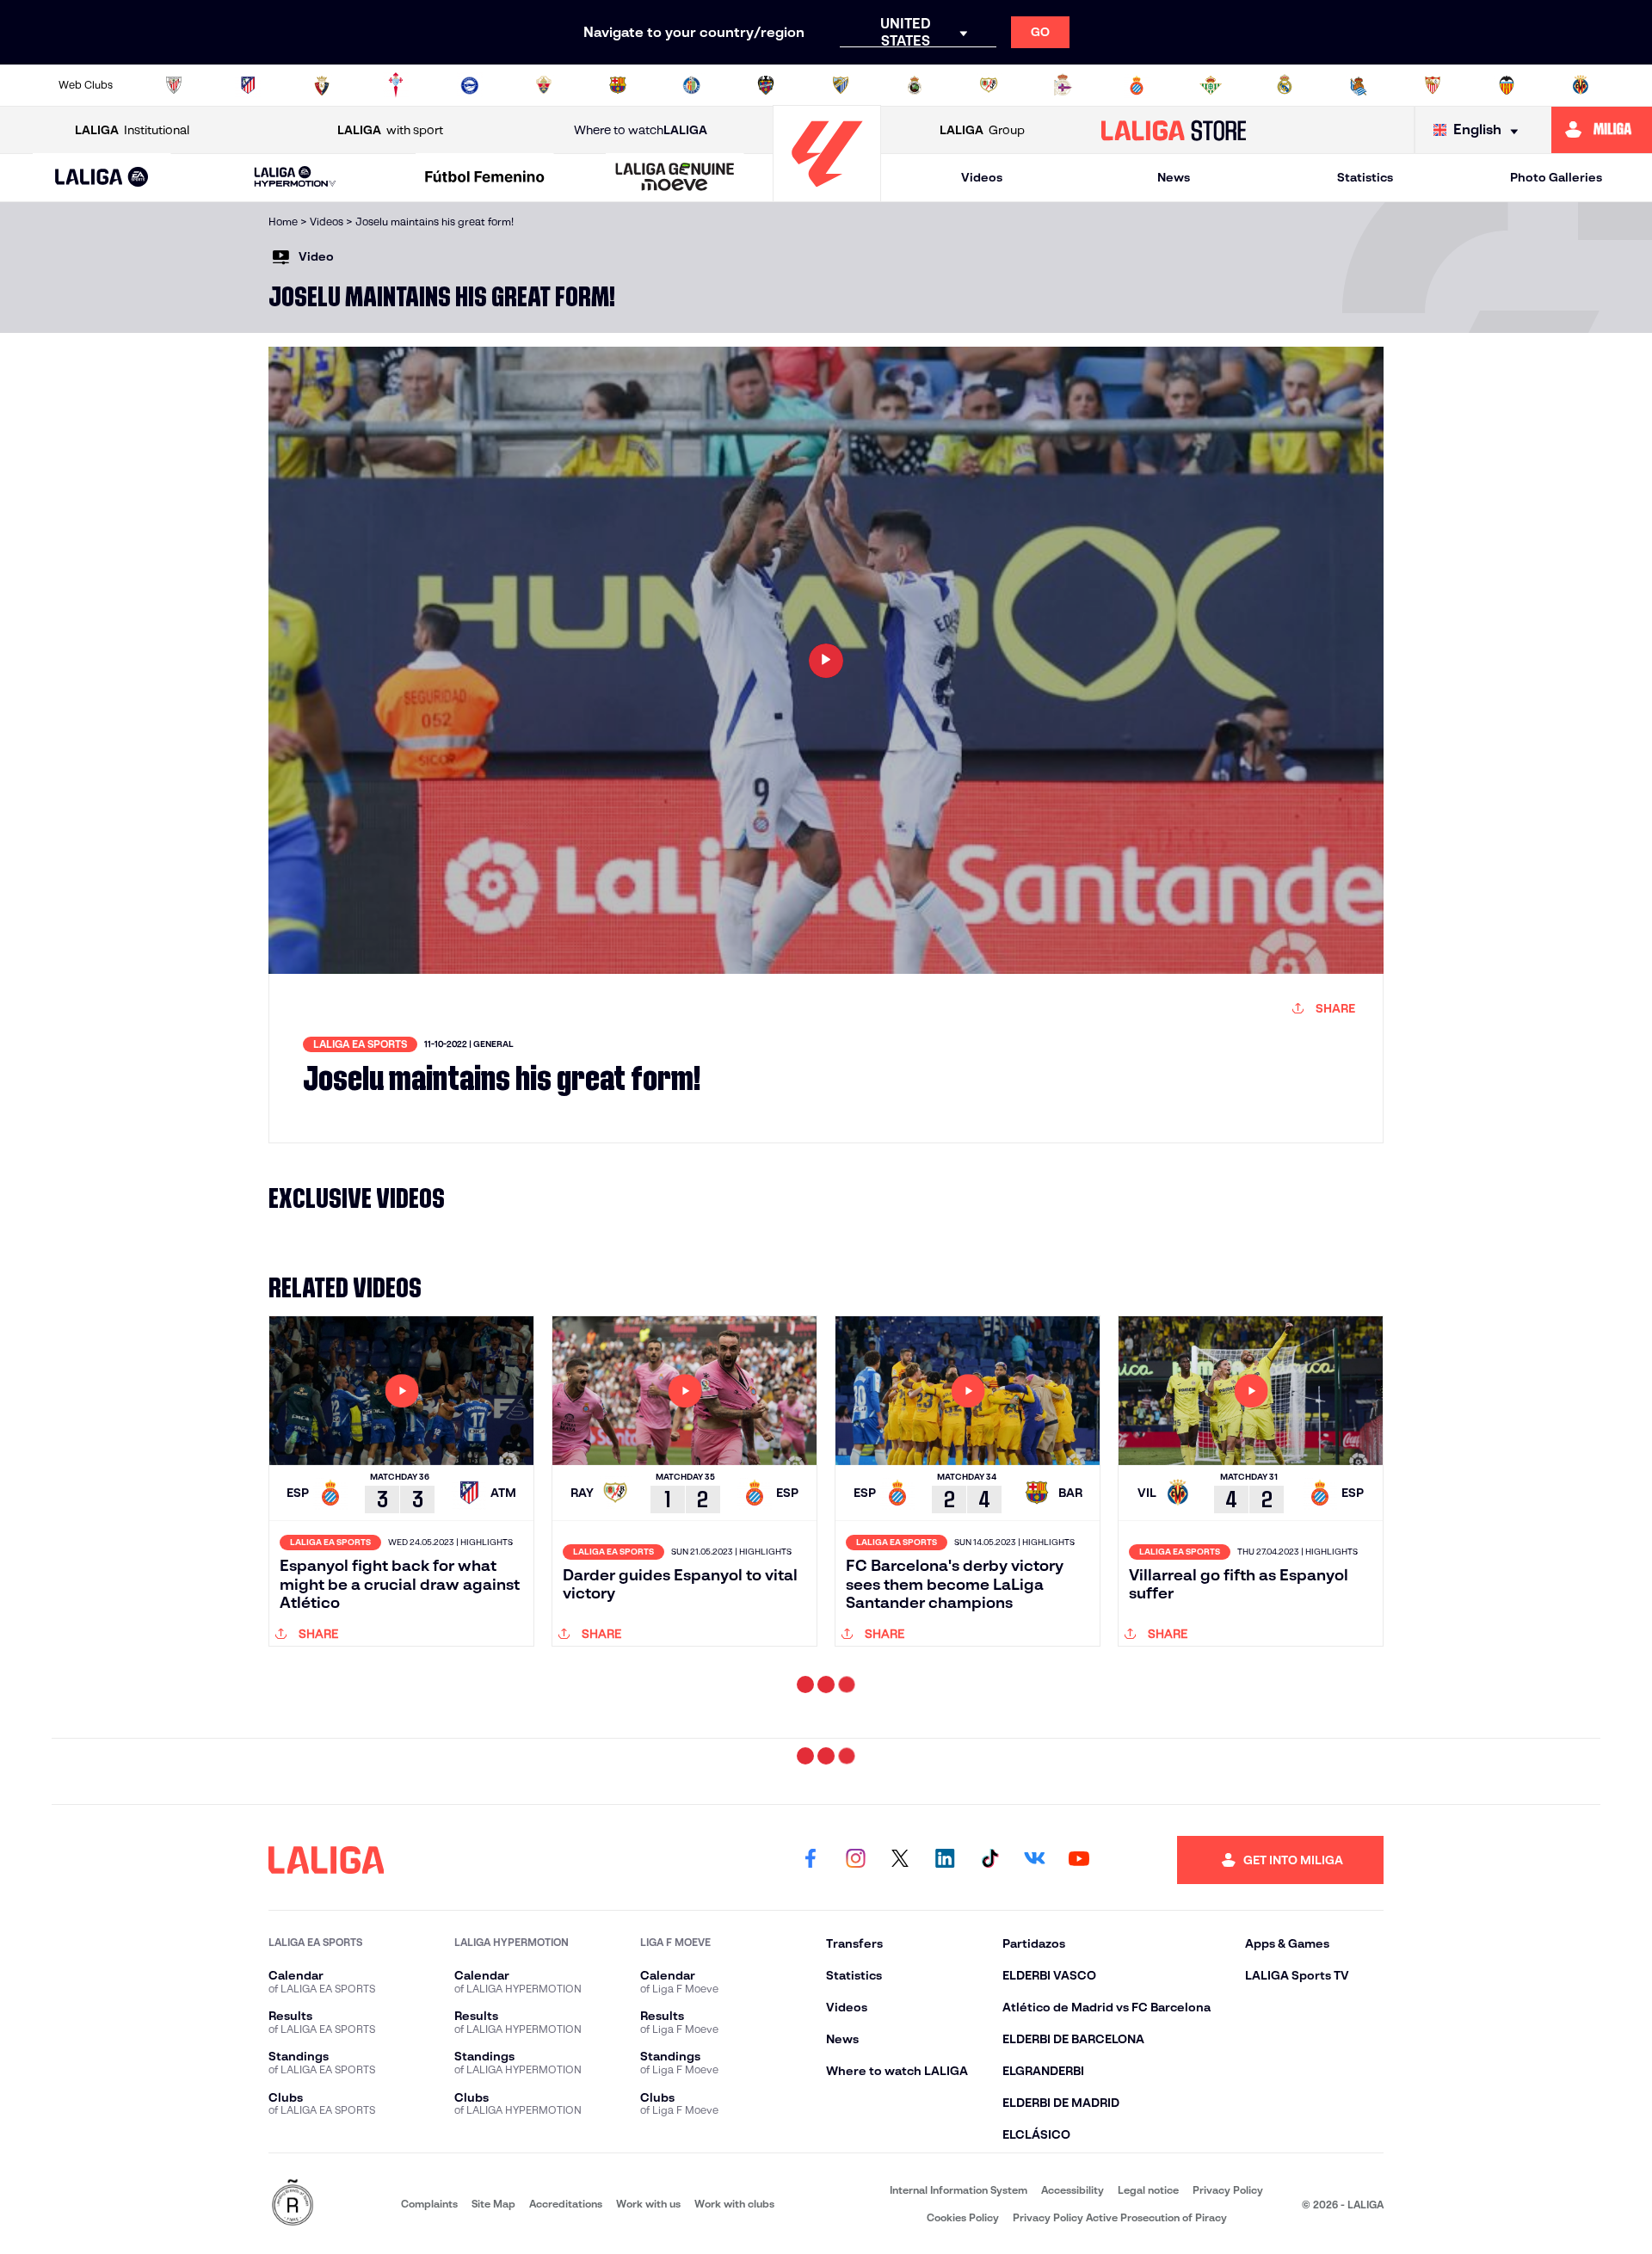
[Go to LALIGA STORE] (1174, 130)
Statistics (1365, 177)
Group (982, 130)
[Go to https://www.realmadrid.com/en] (1285, 85)
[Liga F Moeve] (485, 178)
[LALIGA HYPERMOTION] (295, 178)
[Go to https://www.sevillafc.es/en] (1433, 85)
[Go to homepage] (827, 194)
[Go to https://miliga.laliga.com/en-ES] (1602, 130)
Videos (982, 177)
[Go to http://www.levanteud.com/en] (766, 85)
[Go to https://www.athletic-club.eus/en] (174, 85)
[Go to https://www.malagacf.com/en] (841, 85)
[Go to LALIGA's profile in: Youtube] (1079, 2109)
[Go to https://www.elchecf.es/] (544, 85)
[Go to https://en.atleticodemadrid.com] (248, 85)
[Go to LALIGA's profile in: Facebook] (811, 2109)
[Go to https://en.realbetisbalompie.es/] (1211, 85)
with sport (390, 130)
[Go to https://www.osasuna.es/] (322, 85)
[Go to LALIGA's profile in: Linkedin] (945, 2109)
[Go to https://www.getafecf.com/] (692, 85)
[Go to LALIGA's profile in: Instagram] (855, 2109)
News (1174, 177)
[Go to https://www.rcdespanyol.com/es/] (1137, 85)
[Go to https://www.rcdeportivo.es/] (1063, 85)
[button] (102, 178)
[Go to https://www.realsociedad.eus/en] (1359, 85)
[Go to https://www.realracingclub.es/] (915, 85)
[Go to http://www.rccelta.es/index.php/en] (396, 85)
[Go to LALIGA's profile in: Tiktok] (989, 2109)
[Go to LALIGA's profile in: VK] (1034, 2109)
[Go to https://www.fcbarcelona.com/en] (618, 85)
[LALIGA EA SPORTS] (102, 178)
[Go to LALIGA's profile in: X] (900, 2109)
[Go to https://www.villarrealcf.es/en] (1581, 85)
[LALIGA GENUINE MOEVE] (675, 178)
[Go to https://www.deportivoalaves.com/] (470, 85)
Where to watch (641, 130)
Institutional (132, 130)
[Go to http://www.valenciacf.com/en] (1507, 85)
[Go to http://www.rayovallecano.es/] (989, 85)
